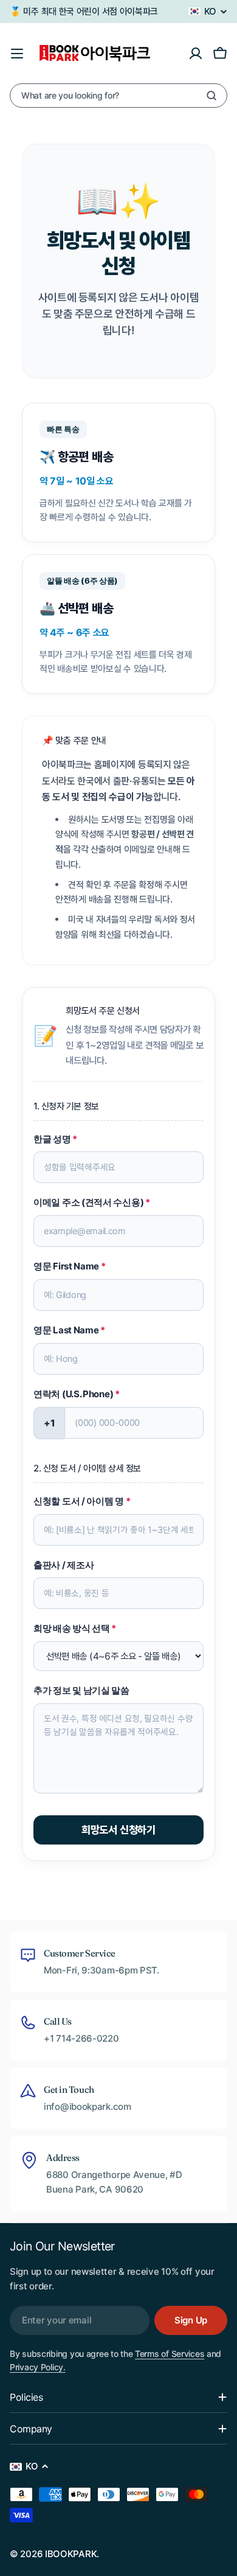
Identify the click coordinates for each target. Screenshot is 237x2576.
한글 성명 (55, 1139)
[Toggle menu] (17, 54)
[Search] (211, 96)
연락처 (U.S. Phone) (77, 1394)
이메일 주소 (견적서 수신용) (92, 1202)
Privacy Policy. (38, 2367)
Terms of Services (170, 2354)
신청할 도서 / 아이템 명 (82, 1501)
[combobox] (118, 96)
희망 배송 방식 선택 (75, 1628)
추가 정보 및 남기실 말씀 (81, 1690)
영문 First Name (70, 1266)
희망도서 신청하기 (118, 1830)
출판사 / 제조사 (64, 1565)
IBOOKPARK (71, 2554)
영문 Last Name (69, 1330)
